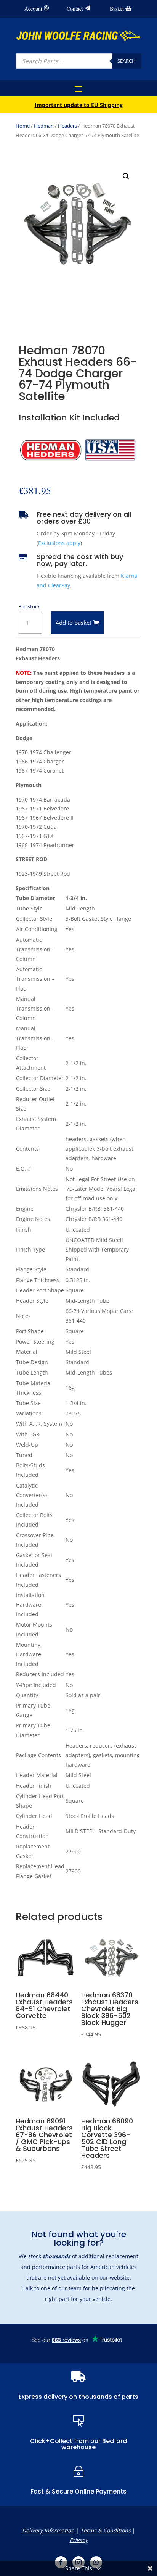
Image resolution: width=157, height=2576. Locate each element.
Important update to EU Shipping (79, 105)
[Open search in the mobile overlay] (78, 61)
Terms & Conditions (106, 2530)
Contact (75, 9)
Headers (67, 126)
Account (33, 9)
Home (23, 126)
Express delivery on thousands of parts (78, 2397)
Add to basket (74, 623)
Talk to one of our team (52, 2288)
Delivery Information (48, 2530)
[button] (126, 176)
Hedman (44, 126)
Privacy (79, 2540)
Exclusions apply (59, 543)
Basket (117, 9)
